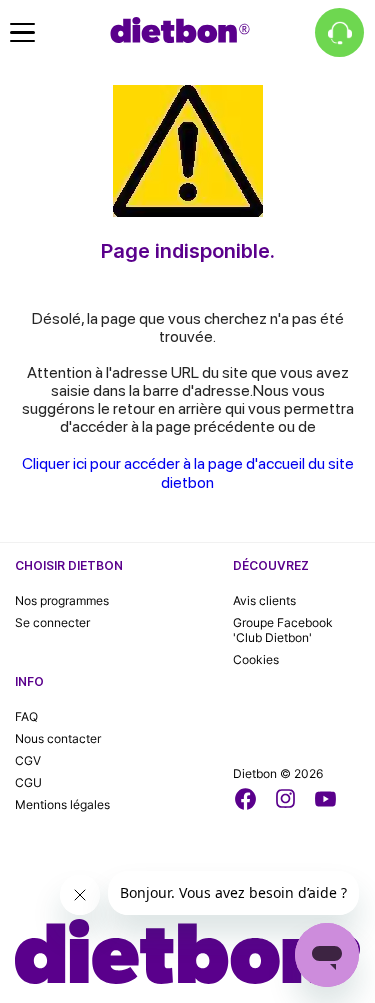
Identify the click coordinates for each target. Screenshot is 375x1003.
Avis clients (264, 600)
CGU (28, 782)
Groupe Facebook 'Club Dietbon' (283, 630)
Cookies (256, 659)
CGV (28, 760)
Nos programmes (62, 600)
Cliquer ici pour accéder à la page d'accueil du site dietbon (188, 473)
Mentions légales (62, 804)
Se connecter (52, 622)
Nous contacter (58, 738)
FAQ (26, 716)
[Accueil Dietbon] (180, 30)
